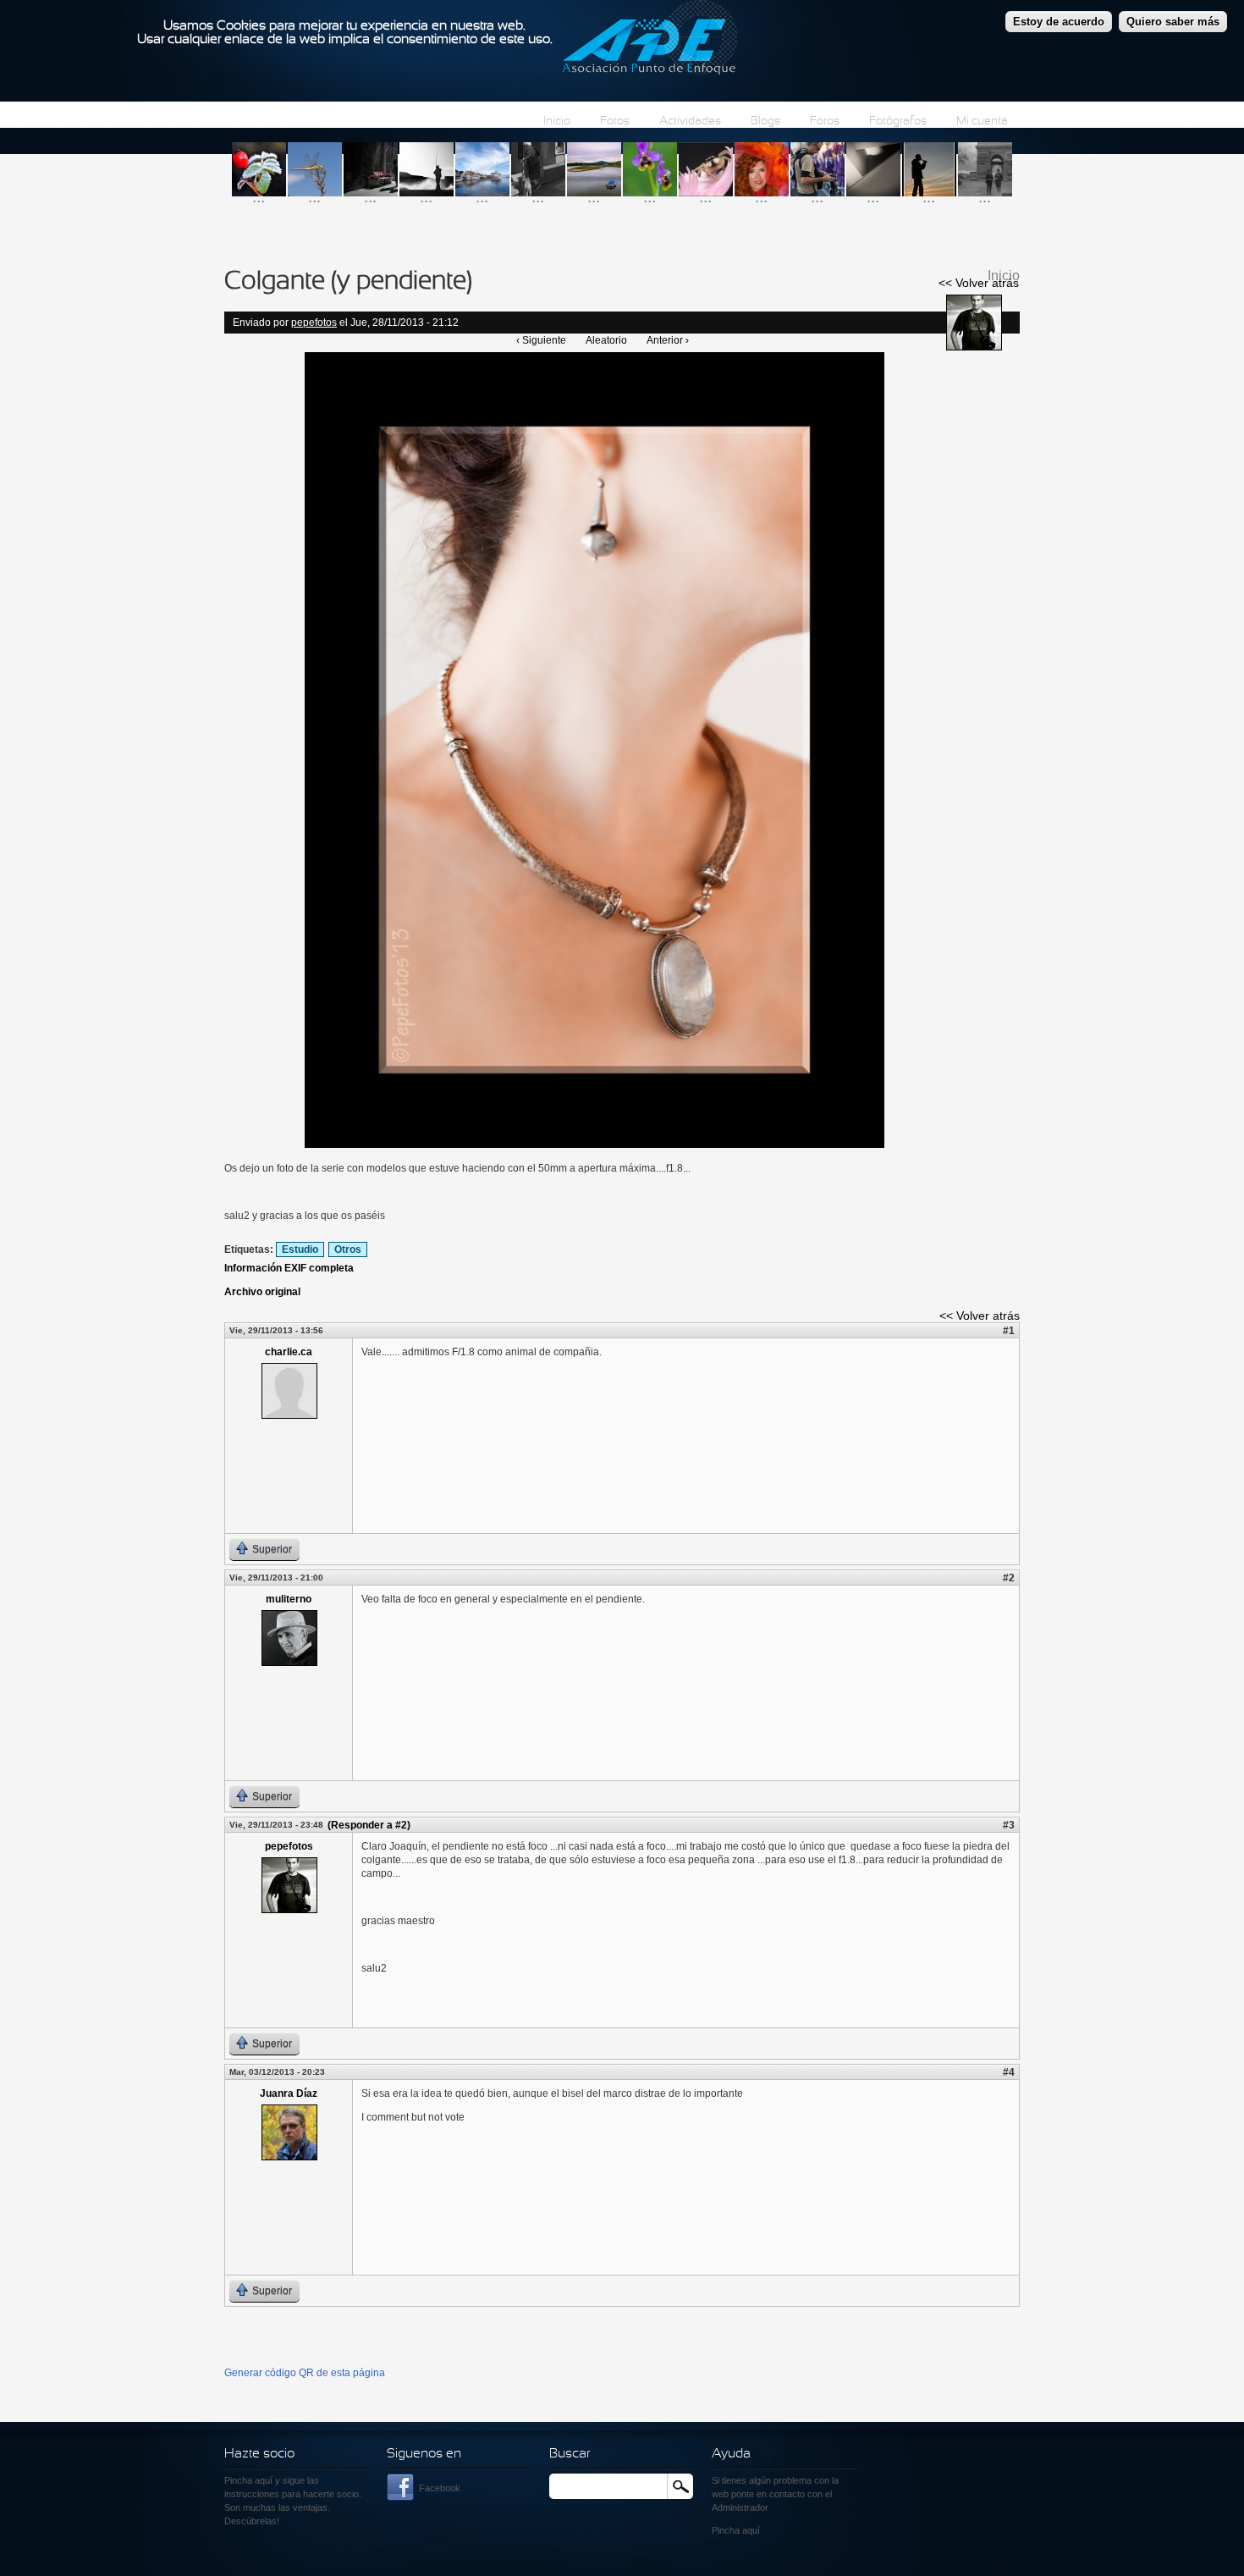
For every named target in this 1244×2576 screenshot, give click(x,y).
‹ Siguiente (541, 340)
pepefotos (314, 323)
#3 (1009, 1825)
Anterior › (668, 340)
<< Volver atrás (979, 283)
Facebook (440, 2488)
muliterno (289, 1599)
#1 (1009, 1331)
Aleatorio (606, 340)
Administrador (740, 2507)
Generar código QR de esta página (305, 2373)
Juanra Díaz (289, 2093)
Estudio (300, 1249)
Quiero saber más (1173, 22)
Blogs (765, 121)
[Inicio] (650, 40)
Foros (825, 121)
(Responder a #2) (369, 1825)
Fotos (615, 121)
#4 (1009, 2072)
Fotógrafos (898, 121)
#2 (1009, 1578)
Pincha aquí (248, 2480)
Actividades (690, 121)
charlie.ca (289, 1352)
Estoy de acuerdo (1059, 22)
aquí (751, 2530)
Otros (348, 1249)
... (259, 197)
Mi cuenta (982, 121)
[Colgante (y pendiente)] (594, 1145)
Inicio (557, 121)
